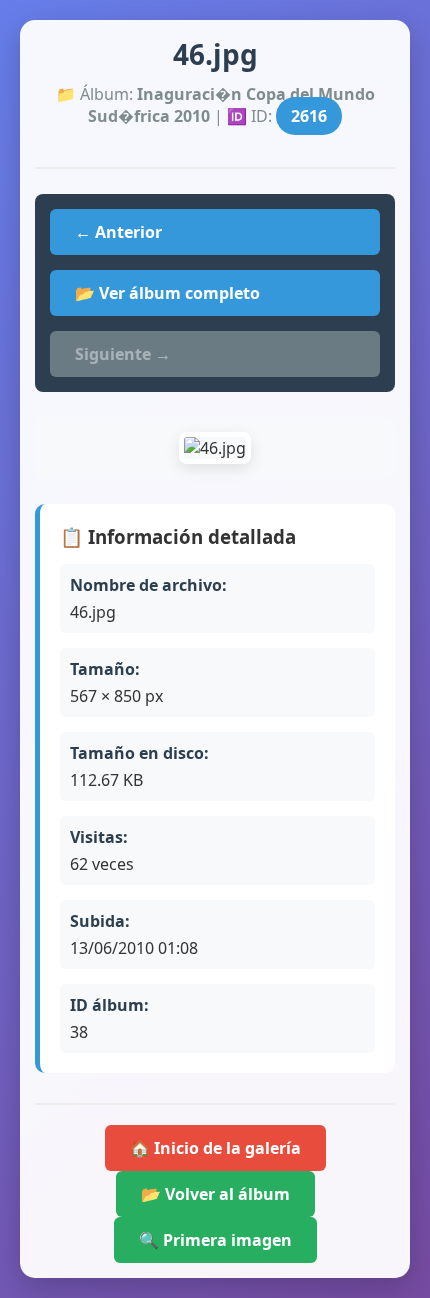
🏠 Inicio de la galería (215, 1148)
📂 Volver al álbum (215, 1194)
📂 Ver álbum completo (167, 293)
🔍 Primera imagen (215, 1240)
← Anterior (118, 232)
